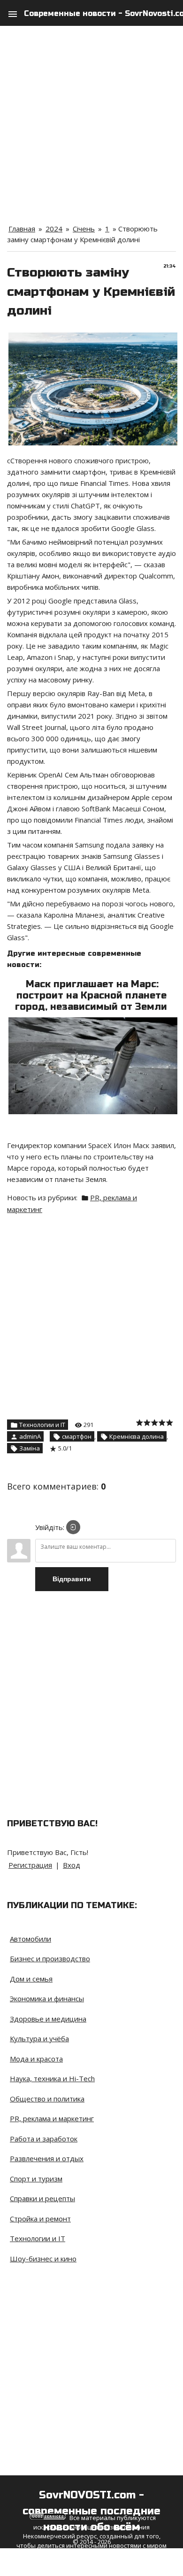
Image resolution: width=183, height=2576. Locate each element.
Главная (22, 229)
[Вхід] (73, 1527)
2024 (54, 229)
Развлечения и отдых (47, 2158)
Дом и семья (31, 1979)
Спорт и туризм (36, 2179)
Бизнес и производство (50, 1958)
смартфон (77, 1436)
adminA (30, 1436)
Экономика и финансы (47, 1998)
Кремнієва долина (137, 1436)
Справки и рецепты (42, 2198)
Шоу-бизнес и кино (43, 2259)
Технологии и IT (42, 1425)
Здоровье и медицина (48, 2019)
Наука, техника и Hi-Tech (52, 2078)
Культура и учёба (39, 2038)
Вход (72, 1865)
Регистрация (30, 1865)
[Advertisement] (91, 118)
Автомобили (30, 1939)
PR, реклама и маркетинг (52, 2118)
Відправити (72, 1579)
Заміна (30, 1448)
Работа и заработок (44, 2139)
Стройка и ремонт (40, 2219)
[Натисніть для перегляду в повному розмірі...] (93, 338)
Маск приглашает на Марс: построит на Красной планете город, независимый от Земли (91, 995)
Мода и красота (36, 2059)
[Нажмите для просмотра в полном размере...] (93, 1023)
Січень (84, 229)
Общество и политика (47, 2099)
